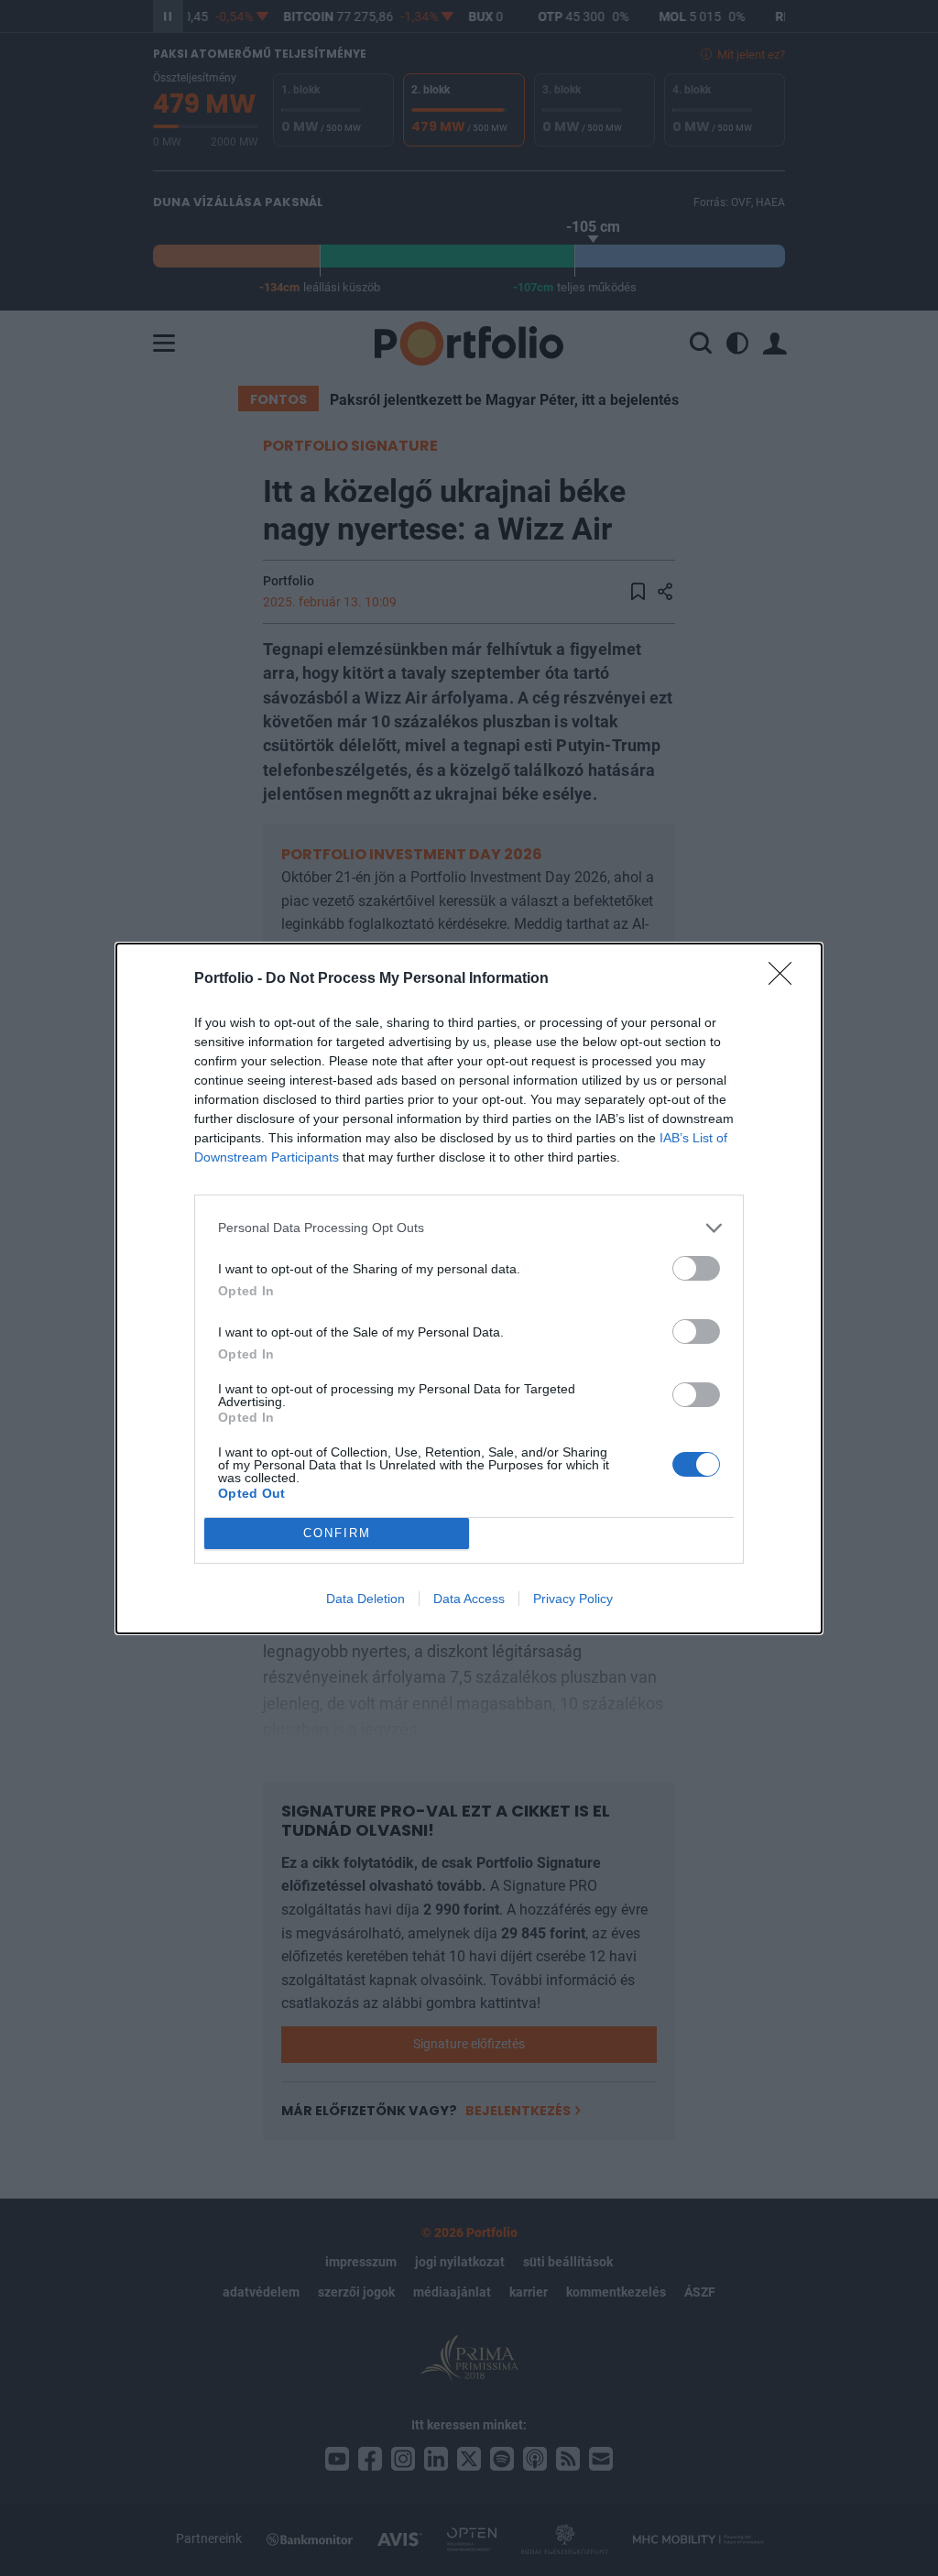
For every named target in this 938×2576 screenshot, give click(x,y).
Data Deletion (365, 1599)
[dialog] (469, 1288)
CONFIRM (337, 1533)
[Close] (786, 979)
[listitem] (469, 1228)
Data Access (469, 1599)
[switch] (696, 1268)
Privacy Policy (573, 1599)
